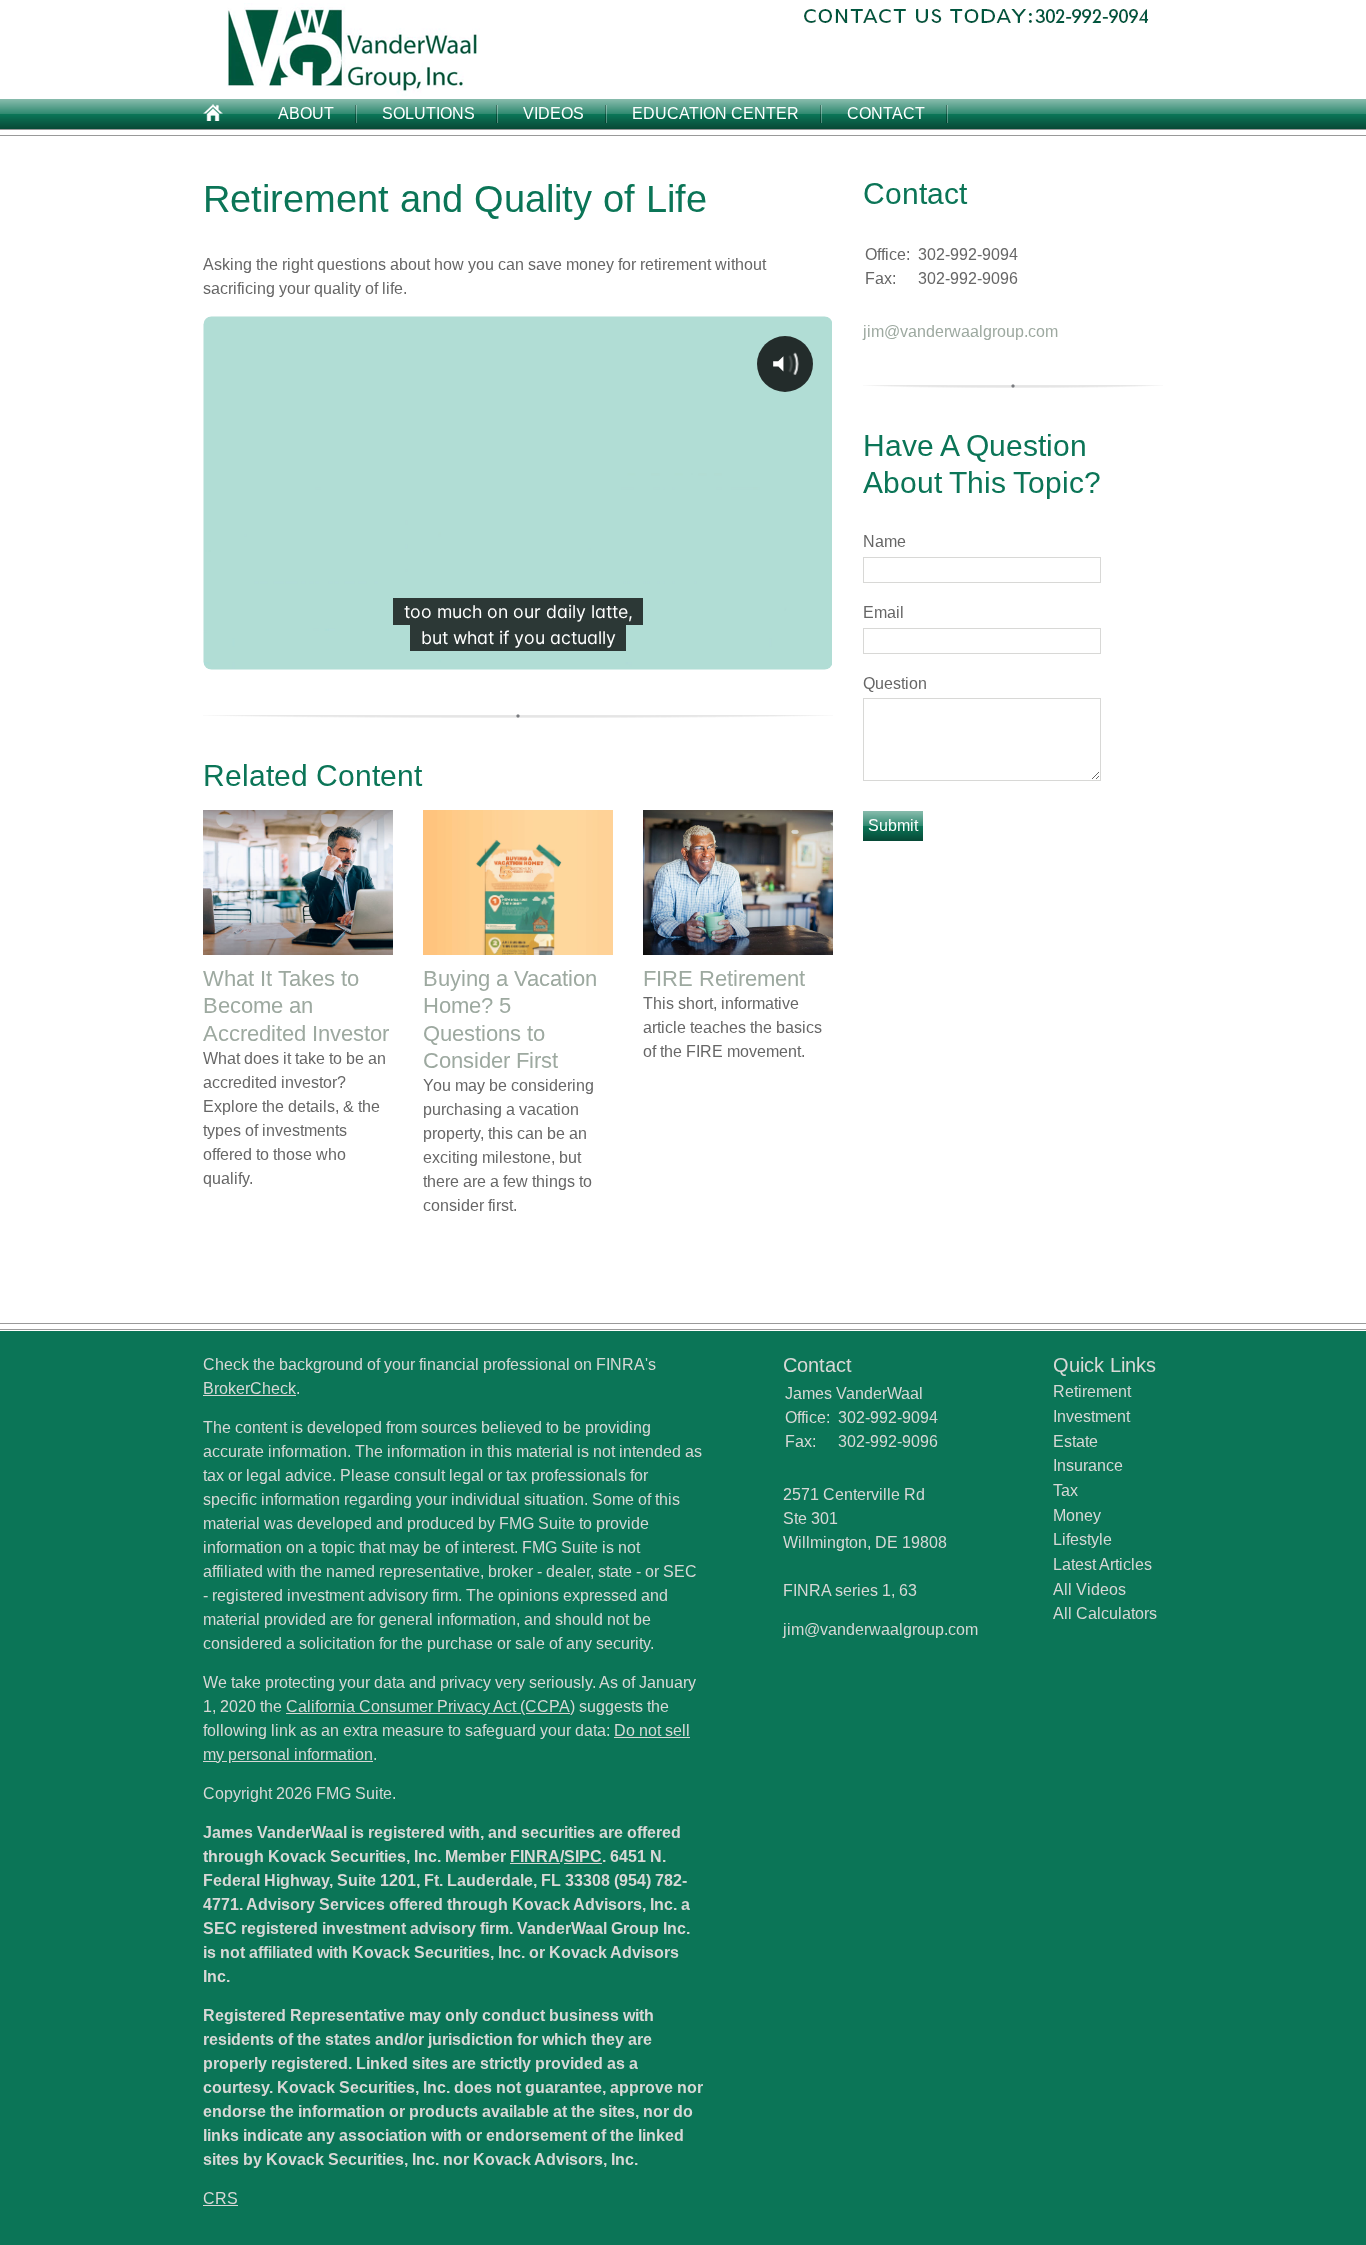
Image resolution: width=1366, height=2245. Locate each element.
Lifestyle (1082, 1539)
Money (1077, 1515)
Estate (1075, 1441)
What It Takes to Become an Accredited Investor (296, 1005)
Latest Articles (1102, 1564)
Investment (1091, 1416)
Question (895, 683)
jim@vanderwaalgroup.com (960, 331)
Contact (886, 113)
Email (883, 612)
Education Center (715, 113)
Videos (553, 113)
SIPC (583, 1856)
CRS (220, 2198)
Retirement (1092, 1391)
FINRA (535, 1856)
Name (884, 541)
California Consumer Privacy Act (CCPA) (430, 1706)
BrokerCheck (249, 1388)
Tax (1065, 1490)
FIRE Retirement (724, 978)
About (306, 113)
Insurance (1088, 1465)
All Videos (1089, 1589)
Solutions (428, 113)
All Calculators (1105, 1613)
